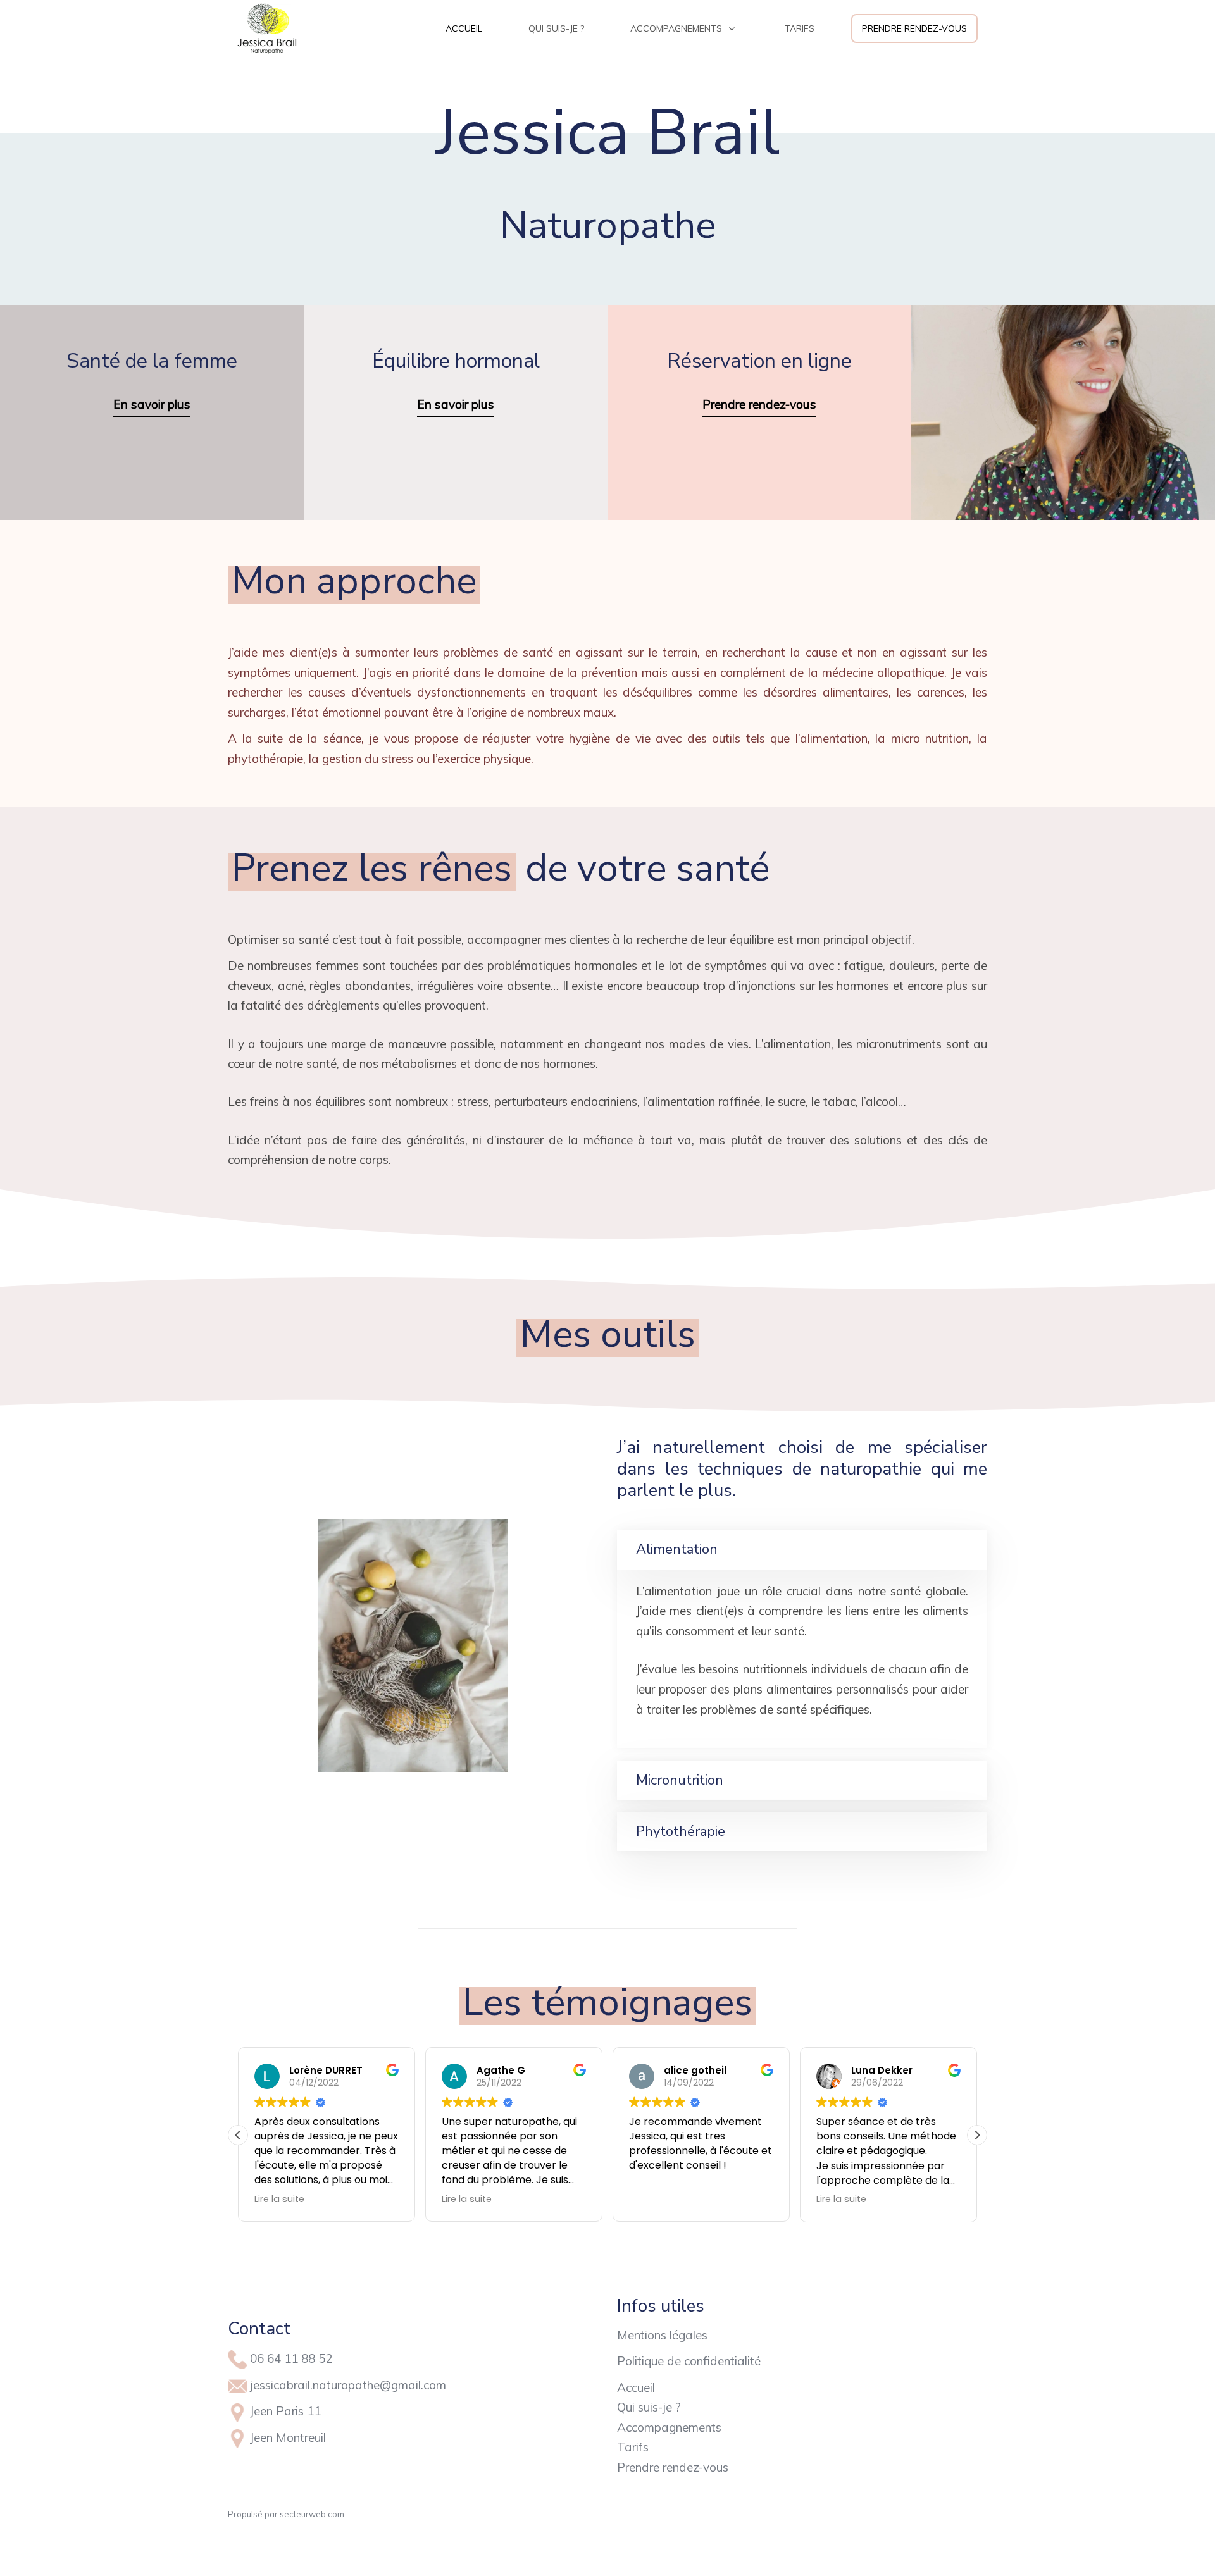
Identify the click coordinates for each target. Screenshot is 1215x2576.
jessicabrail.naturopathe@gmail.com (348, 2385)
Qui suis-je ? (649, 2407)
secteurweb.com (312, 2514)
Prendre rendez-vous (673, 2467)
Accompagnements (669, 2427)
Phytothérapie (681, 1831)
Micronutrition (680, 1780)
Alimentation (677, 1549)
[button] (977, 2135)
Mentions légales (662, 2335)
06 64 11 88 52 (291, 2358)
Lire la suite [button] (279, 2199)
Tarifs (633, 2447)
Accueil (636, 2387)
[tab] (802, 1550)
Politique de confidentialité (689, 2361)
